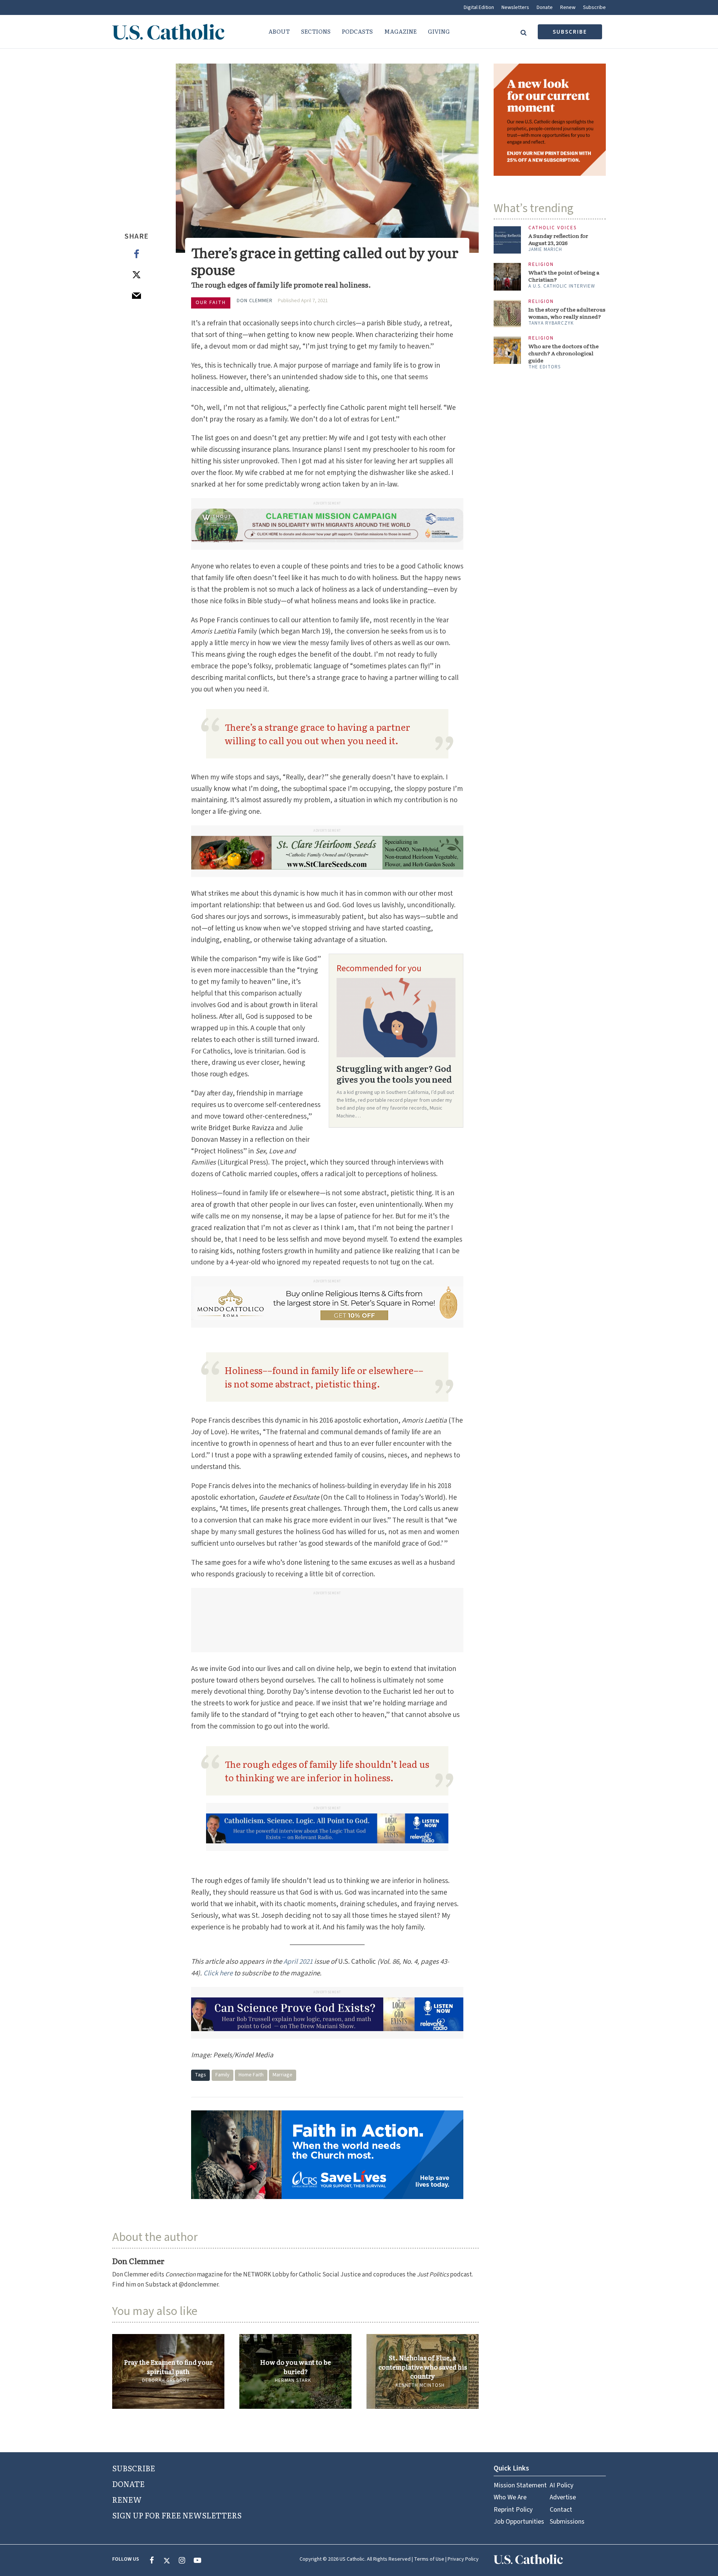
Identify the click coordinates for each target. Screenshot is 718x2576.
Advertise (563, 2497)
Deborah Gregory (166, 2380)
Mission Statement (520, 2485)
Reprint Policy (513, 2510)
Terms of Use (429, 2559)
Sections (316, 31)
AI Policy (561, 2485)
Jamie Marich (545, 249)
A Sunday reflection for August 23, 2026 (558, 239)
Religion (541, 265)
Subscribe (594, 7)
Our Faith (211, 303)
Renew (568, 7)
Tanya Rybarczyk (551, 323)
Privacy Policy (463, 2559)
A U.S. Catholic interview (562, 286)
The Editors (544, 367)
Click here (218, 1973)
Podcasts (357, 31)
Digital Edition (479, 7)
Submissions (567, 2522)
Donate (545, 7)
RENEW (127, 2499)
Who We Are (510, 2497)
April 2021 (298, 1962)
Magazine (400, 31)
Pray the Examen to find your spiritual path (168, 2367)
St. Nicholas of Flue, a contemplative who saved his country (423, 2367)
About (279, 31)
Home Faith (251, 2075)
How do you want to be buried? (295, 2367)
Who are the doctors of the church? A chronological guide (564, 353)
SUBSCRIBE (134, 2468)
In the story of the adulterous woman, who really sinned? (567, 313)
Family (223, 2075)
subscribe (570, 32)
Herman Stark (293, 2380)
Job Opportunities (519, 2522)
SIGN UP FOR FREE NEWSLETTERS (177, 2515)
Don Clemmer (255, 301)
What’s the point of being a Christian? (564, 276)
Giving (439, 31)
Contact (561, 2510)
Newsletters (515, 7)
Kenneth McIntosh (420, 2385)
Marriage (283, 2075)
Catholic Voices (553, 228)
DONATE (128, 2484)
